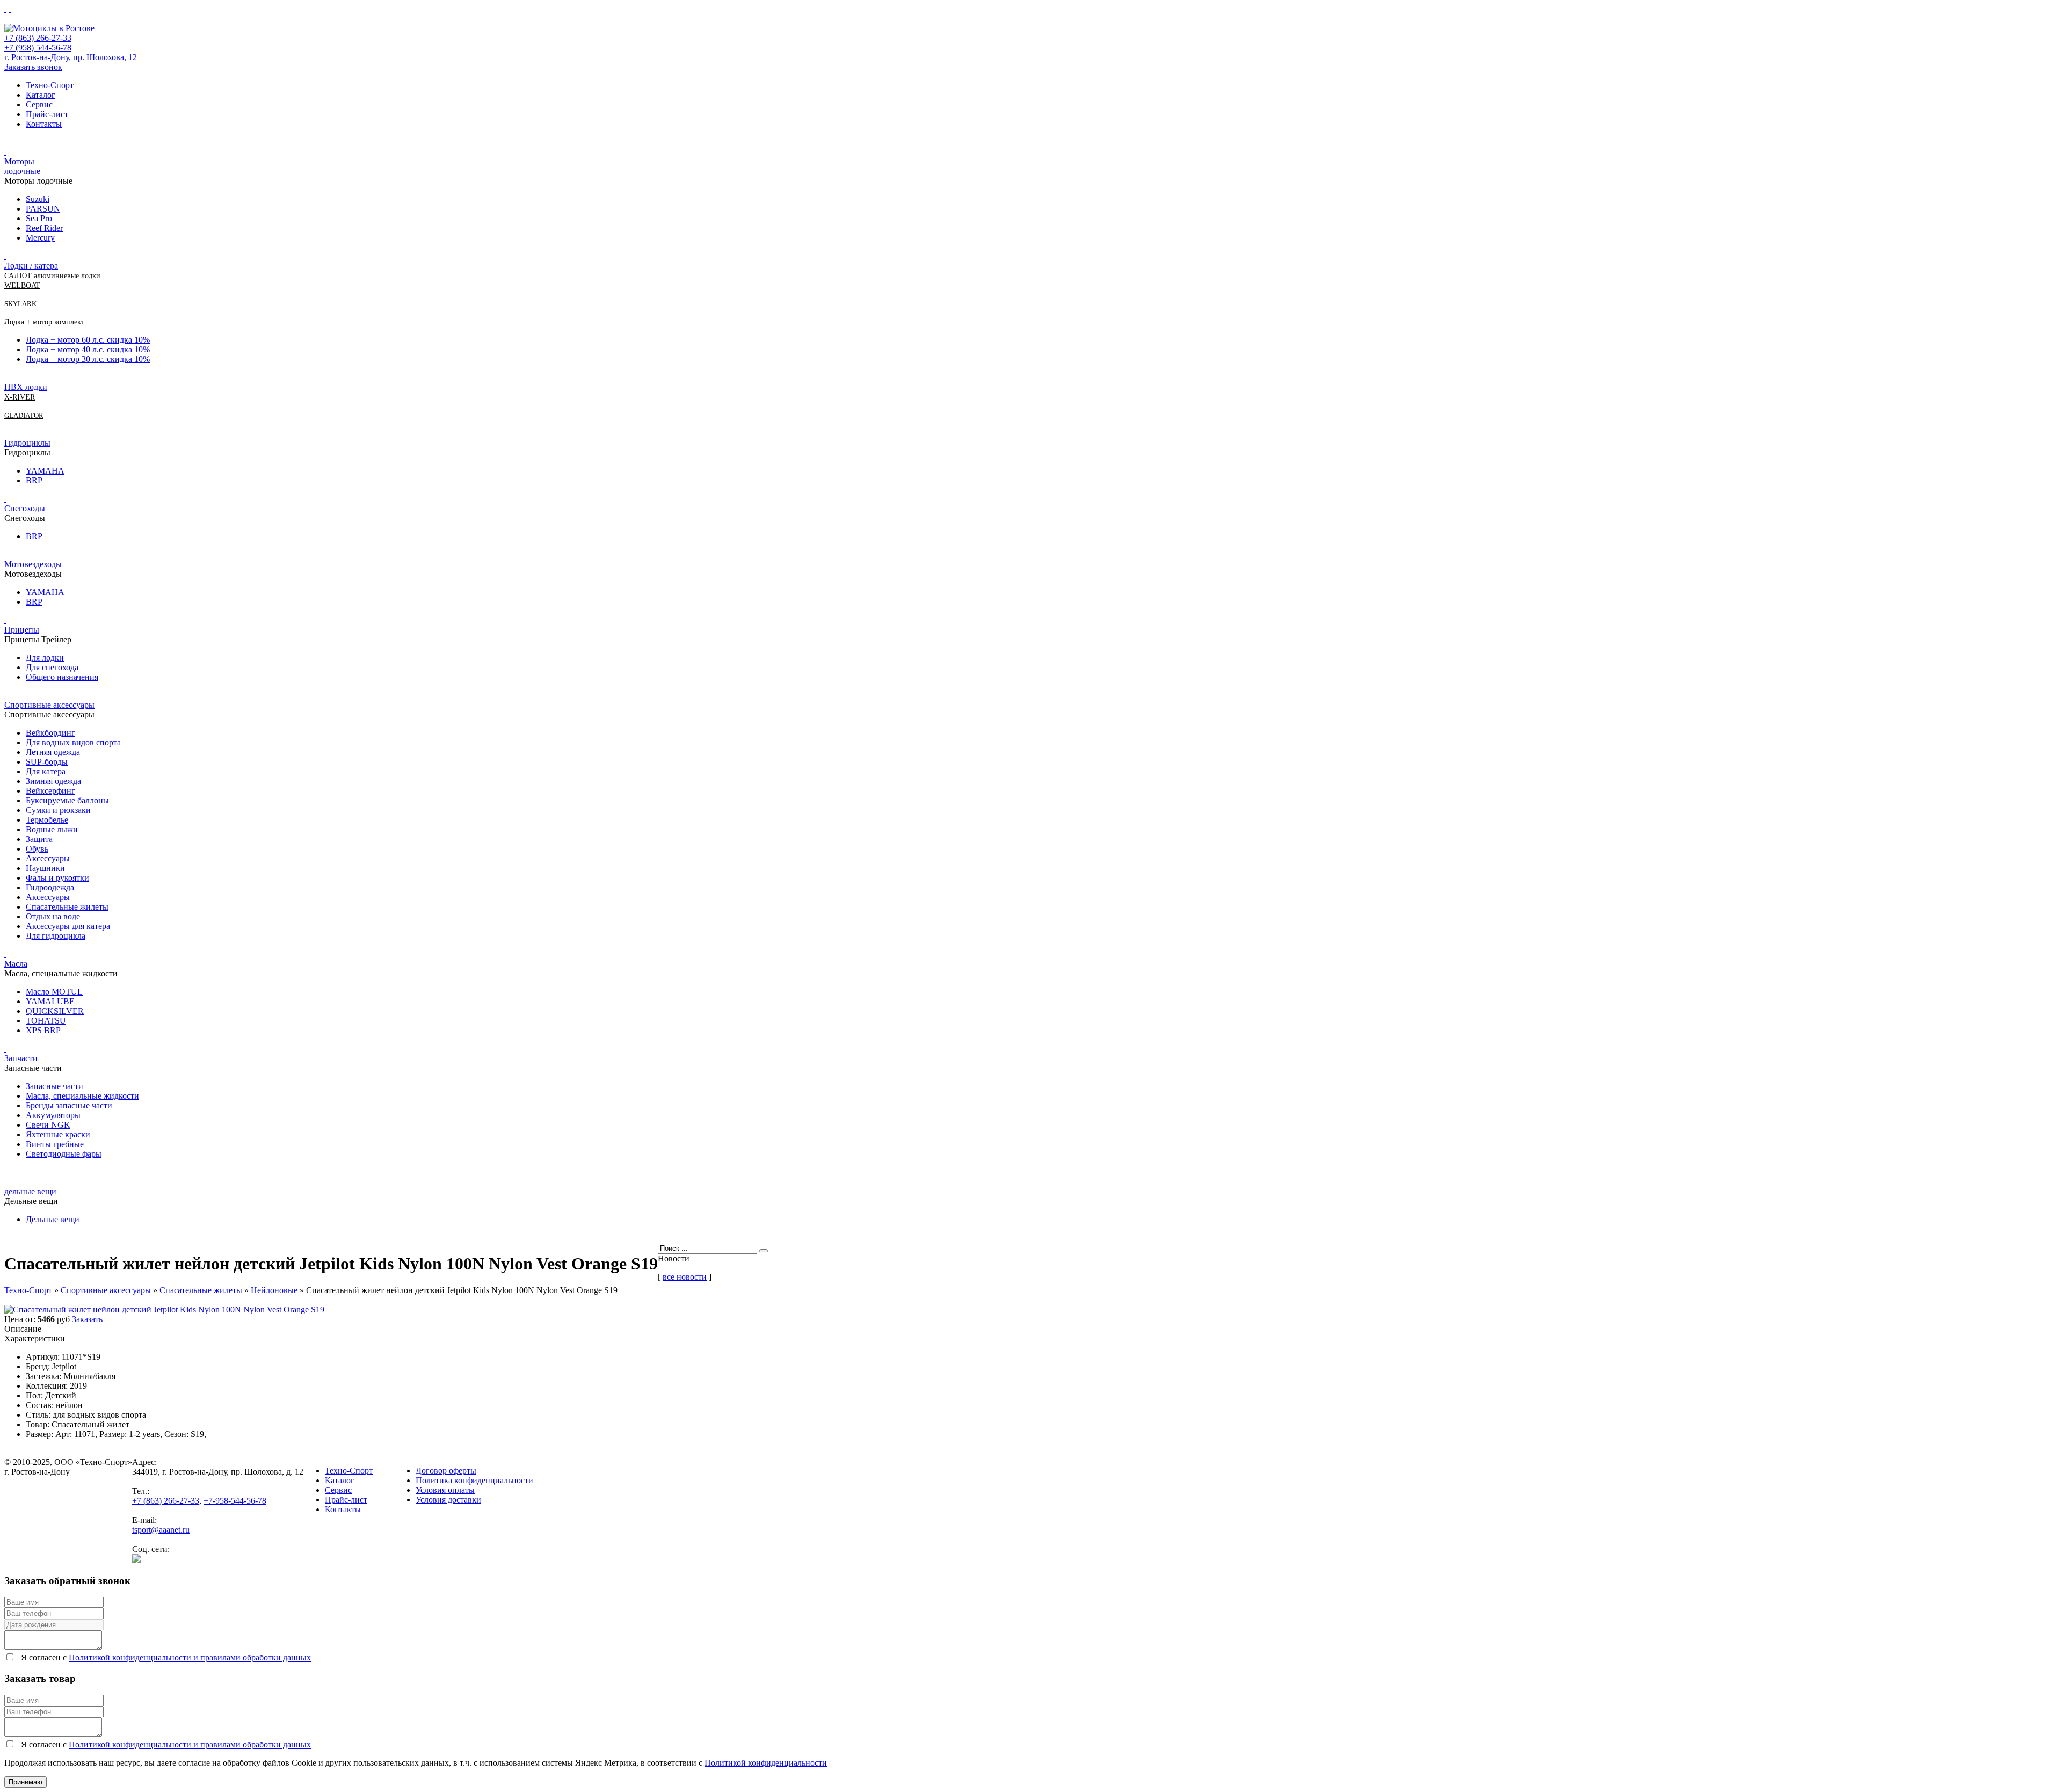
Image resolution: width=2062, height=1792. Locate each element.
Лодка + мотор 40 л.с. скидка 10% (88, 349)
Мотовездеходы (33, 564)
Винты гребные (55, 1144)
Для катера (46, 771)
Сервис (39, 104)
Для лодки (45, 658)
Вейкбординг (50, 733)
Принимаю (26, 1782)
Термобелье (47, 820)
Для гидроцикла (56, 936)
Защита (39, 839)
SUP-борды (47, 762)
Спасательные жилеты (67, 907)
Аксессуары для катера (68, 926)
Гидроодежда (50, 887)
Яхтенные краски (58, 1134)
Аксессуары (48, 858)
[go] (764, 1251)
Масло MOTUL (54, 992)
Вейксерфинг (50, 791)
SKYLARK (20, 304)
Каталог (41, 95)
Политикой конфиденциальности (766, 1763)
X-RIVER (20, 397)
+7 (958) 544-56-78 (38, 48)
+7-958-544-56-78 (235, 1501)
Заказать (87, 1319)
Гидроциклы (27, 443)
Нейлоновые (274, 1290)
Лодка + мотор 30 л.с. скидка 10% (88, 359)
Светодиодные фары (64, 1154)
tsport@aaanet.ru (161, 1530)
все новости (685, 1277)
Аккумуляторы (53, 1115)
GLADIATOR (24, 415)
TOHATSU (46, 1021)
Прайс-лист (47, 114)
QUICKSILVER (55, 1011)
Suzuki (38, 199)
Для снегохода (52, 667)
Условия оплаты (445, 1490)
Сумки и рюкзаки (58, 810)
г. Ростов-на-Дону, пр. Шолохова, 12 (71, 57)
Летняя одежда (53, 752)
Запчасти (21, 1058)
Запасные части (55, 1086)
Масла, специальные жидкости (82, 1096)
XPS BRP (43, 1030)
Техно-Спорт (50, 85)
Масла (16, 964)
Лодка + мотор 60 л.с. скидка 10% (88, 340)
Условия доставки (448, 1500)
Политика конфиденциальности (474, 1480)
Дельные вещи (53, 1219)
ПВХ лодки (26, 387)
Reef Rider (44, 228)
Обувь (37, 849)
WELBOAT (22, 285)
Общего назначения (62, 677)
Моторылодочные (22, 166)
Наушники (45, 868)
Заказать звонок (33, 67)
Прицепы (22, 630)
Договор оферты (446, 1471)
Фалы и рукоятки (57, 878)
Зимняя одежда (53, 781)
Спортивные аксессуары (49, 705)
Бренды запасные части (69, 1105)
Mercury (40, 238)
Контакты (44, 124)
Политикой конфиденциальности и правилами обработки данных (190, 1657)
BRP (34, 480)
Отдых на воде (53, 916)
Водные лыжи (52, 829)
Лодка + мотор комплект (44, 322)
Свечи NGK (48, 1125)
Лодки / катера (31, 266)
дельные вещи (30, 1191)
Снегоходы (25, 508)
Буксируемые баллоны (67, 800)
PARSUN (43, 209)
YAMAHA (45, 471)
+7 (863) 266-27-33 (38, 38)
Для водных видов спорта (73, 742)
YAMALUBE (50, 1001)
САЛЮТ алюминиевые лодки (52, 276)
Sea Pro (39, 218)
